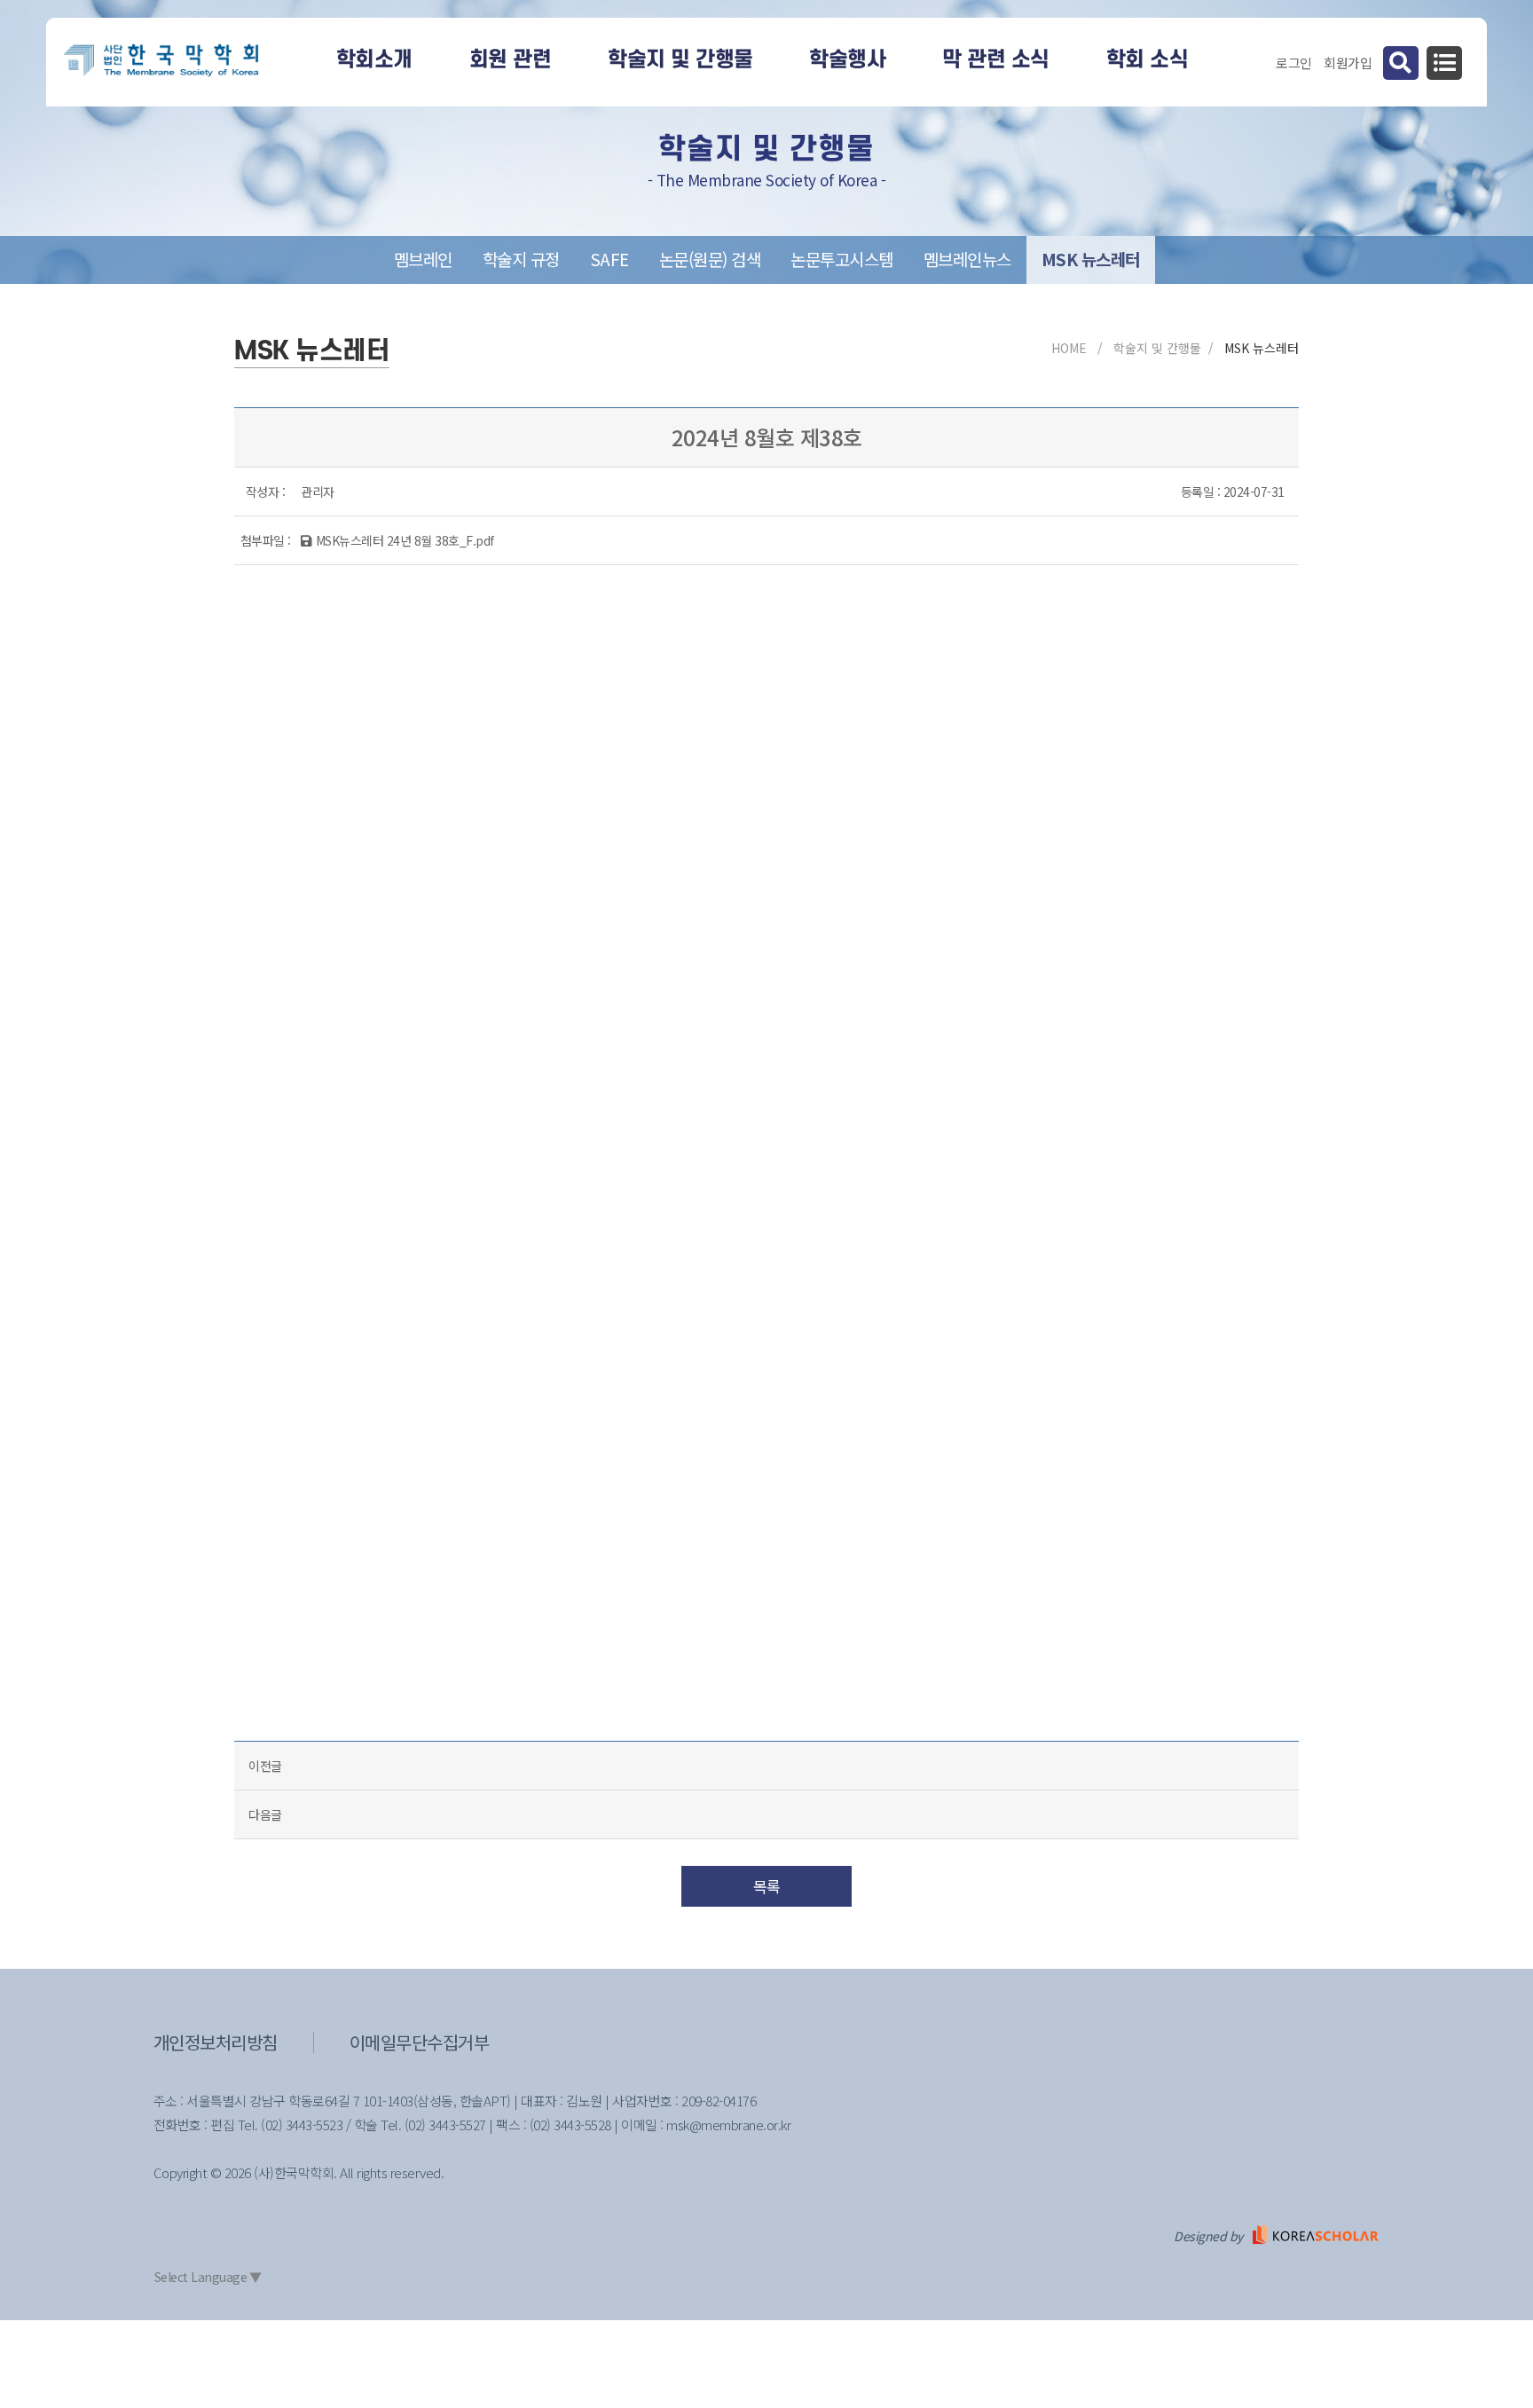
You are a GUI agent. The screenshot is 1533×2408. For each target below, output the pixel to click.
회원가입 (1348, 63)
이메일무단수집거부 (420, 2042)
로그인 (1294, 63)
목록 (767, 1886)
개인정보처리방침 (216, 2042)
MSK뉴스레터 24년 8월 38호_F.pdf (405, 540)
